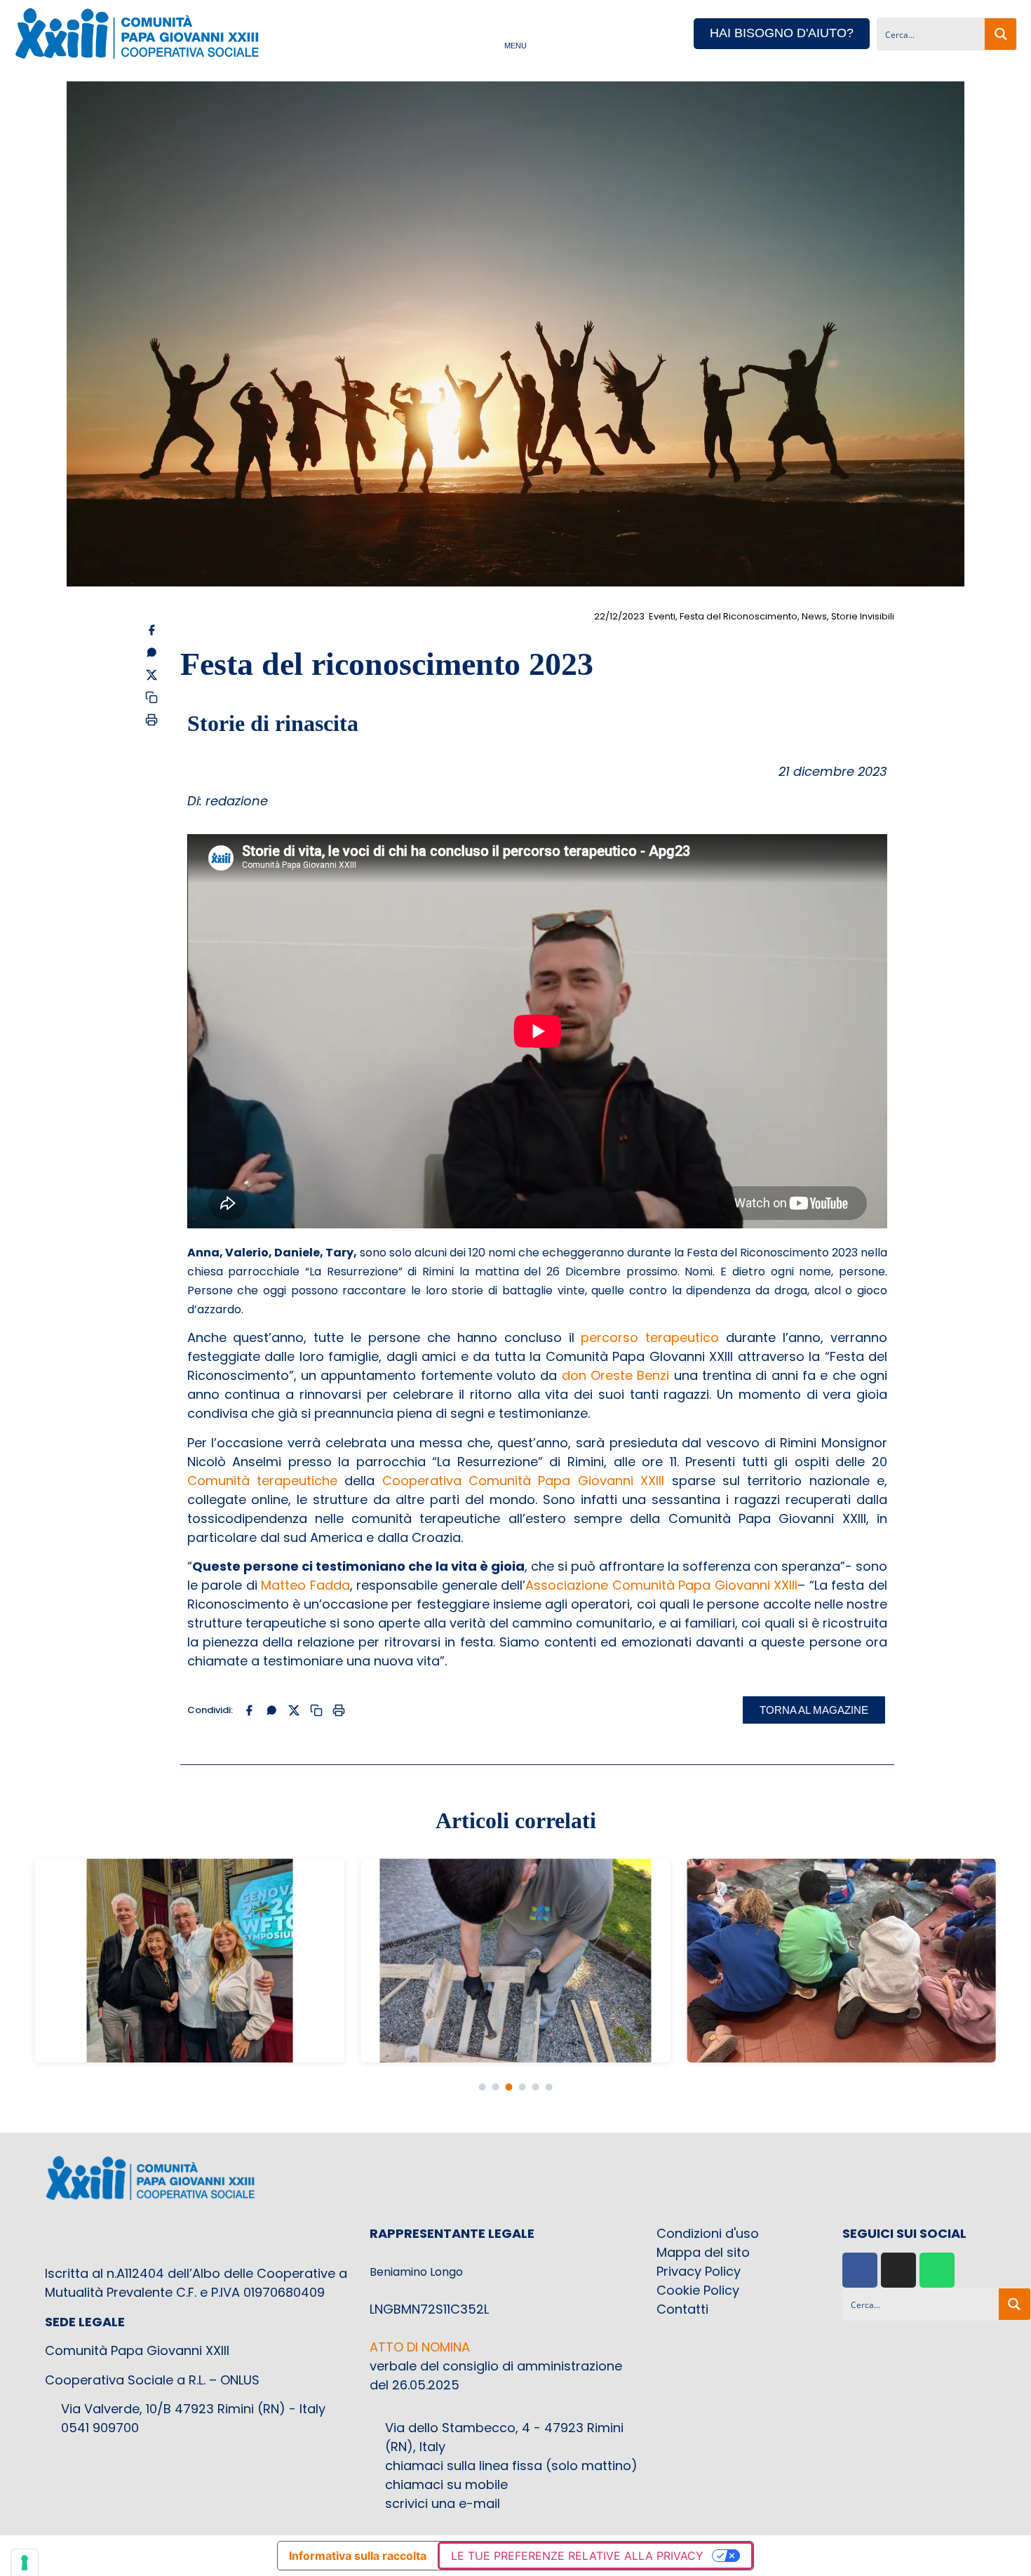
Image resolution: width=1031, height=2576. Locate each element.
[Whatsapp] (937, 2270)
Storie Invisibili (863, 616)
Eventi (662, 616)
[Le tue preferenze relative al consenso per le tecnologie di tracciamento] (25, 2563)
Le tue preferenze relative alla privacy (577, 2556)
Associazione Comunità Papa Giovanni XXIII (661, 1585)
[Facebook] (151, 630)
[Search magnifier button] (1000, 34)
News (814, 616)
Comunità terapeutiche (262, 1481)
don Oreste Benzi (616, 1375)
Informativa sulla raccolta (358, 2556)
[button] (482, 2087)
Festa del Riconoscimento (739, 616)
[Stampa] (151, 720)
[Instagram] (898, 2270)
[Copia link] (151, 697)
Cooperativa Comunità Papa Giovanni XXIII (524, 1481)
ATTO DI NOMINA (420, 2347)
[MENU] (515, 33)
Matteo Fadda (305, 1585)
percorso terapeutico (650, 1337)
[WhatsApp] (151, 652)
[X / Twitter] (151, 675)
